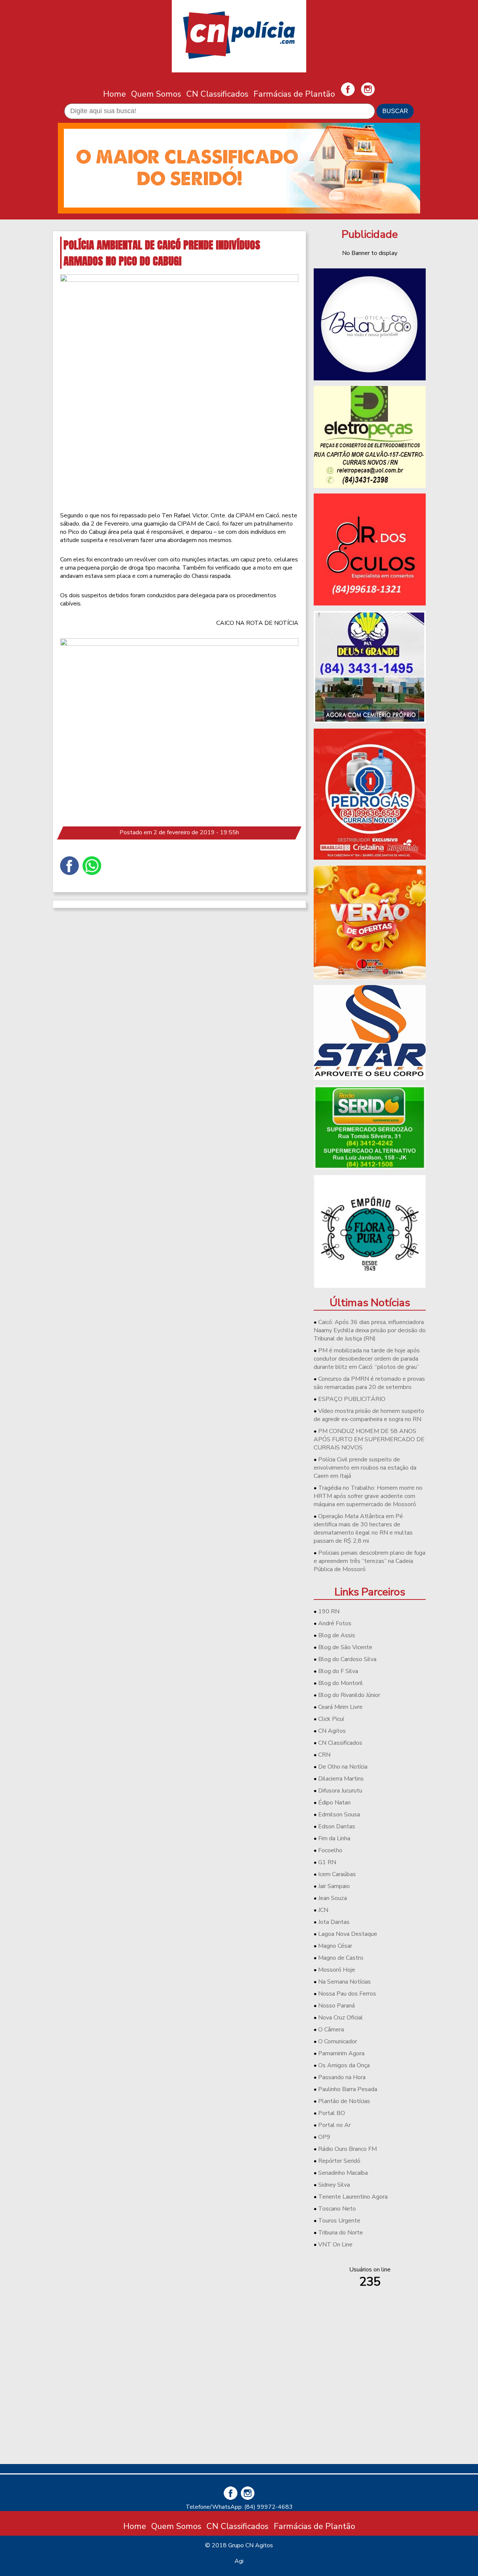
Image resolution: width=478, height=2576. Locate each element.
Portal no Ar (334, 2125)
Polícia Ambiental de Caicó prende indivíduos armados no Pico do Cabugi (162, 253)
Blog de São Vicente (345, 1647)
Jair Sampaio (334, 1886)
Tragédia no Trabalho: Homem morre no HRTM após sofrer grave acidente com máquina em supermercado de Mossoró (368, 1496)
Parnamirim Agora (341, 2053)
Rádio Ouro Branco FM (347, 2149)
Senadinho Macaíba (343, 2173)
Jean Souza (333, 1898)
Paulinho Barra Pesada (348, 2089)
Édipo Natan (334, 1803)
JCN (323, 1910)
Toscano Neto (337, 2209)
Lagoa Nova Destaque (348, 1934)
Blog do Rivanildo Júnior (349, 1695)
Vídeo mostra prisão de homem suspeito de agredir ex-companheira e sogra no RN (369, 1415)
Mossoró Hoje (337, 1970)
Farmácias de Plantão (294, 94)
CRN (324, 1755)
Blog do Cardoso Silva (347, 1659)
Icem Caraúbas (337, 1874)
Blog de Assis (337, 1635)
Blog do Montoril (341, 1683)
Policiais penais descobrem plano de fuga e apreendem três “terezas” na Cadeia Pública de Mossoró (370, 1561)
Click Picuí (331, 1719)
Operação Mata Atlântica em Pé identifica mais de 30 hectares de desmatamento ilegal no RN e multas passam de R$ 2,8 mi (363, 1529)
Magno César (335, 1946)
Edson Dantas (337, 1826)
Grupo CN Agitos (251, 2545)
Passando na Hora (342, 2077)
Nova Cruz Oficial (341, 2018)
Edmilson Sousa (339, 1815)
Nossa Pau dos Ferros (347, 1994)
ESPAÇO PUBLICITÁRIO (352, 1399)
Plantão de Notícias (344, 2101)
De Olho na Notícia (343, 1767)
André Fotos (335, 1623)
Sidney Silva (334, 2185)
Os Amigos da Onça (344, 2065)
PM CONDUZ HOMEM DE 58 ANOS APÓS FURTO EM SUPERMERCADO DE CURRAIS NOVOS (369, 1439)
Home (114, 94)
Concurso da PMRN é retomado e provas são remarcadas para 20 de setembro (369, 1383)
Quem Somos (156, 94)
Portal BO (332, 2113)
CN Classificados (217, 94)
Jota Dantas (334, 1922)
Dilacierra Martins (341, 1779)
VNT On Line (335, 2245)
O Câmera (331, 2030)
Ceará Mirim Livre (340, 1707)
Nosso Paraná (336, 2006)
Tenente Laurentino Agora (353, 2197)
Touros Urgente (339, 2221)
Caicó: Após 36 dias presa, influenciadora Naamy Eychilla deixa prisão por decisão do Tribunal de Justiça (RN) (370, 1330)
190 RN (329, 1611)
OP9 (324, 2137)
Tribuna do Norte (341, 2233)
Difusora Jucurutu (340, 1791)
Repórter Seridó (339, 2161)
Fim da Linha (334, 1838)
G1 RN (327, 1862)
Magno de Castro (341, 1958)
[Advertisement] (370, 2406)
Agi (239, 2561)
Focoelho (330, 1850)
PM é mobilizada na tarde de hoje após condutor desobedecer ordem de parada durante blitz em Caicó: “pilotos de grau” (367, 1359)
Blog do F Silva (338, 1671)
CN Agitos (332, 1731)
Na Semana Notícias (344, 1982)
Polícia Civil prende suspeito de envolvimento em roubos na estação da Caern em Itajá (365, 1468)
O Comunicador (338, 2041)
